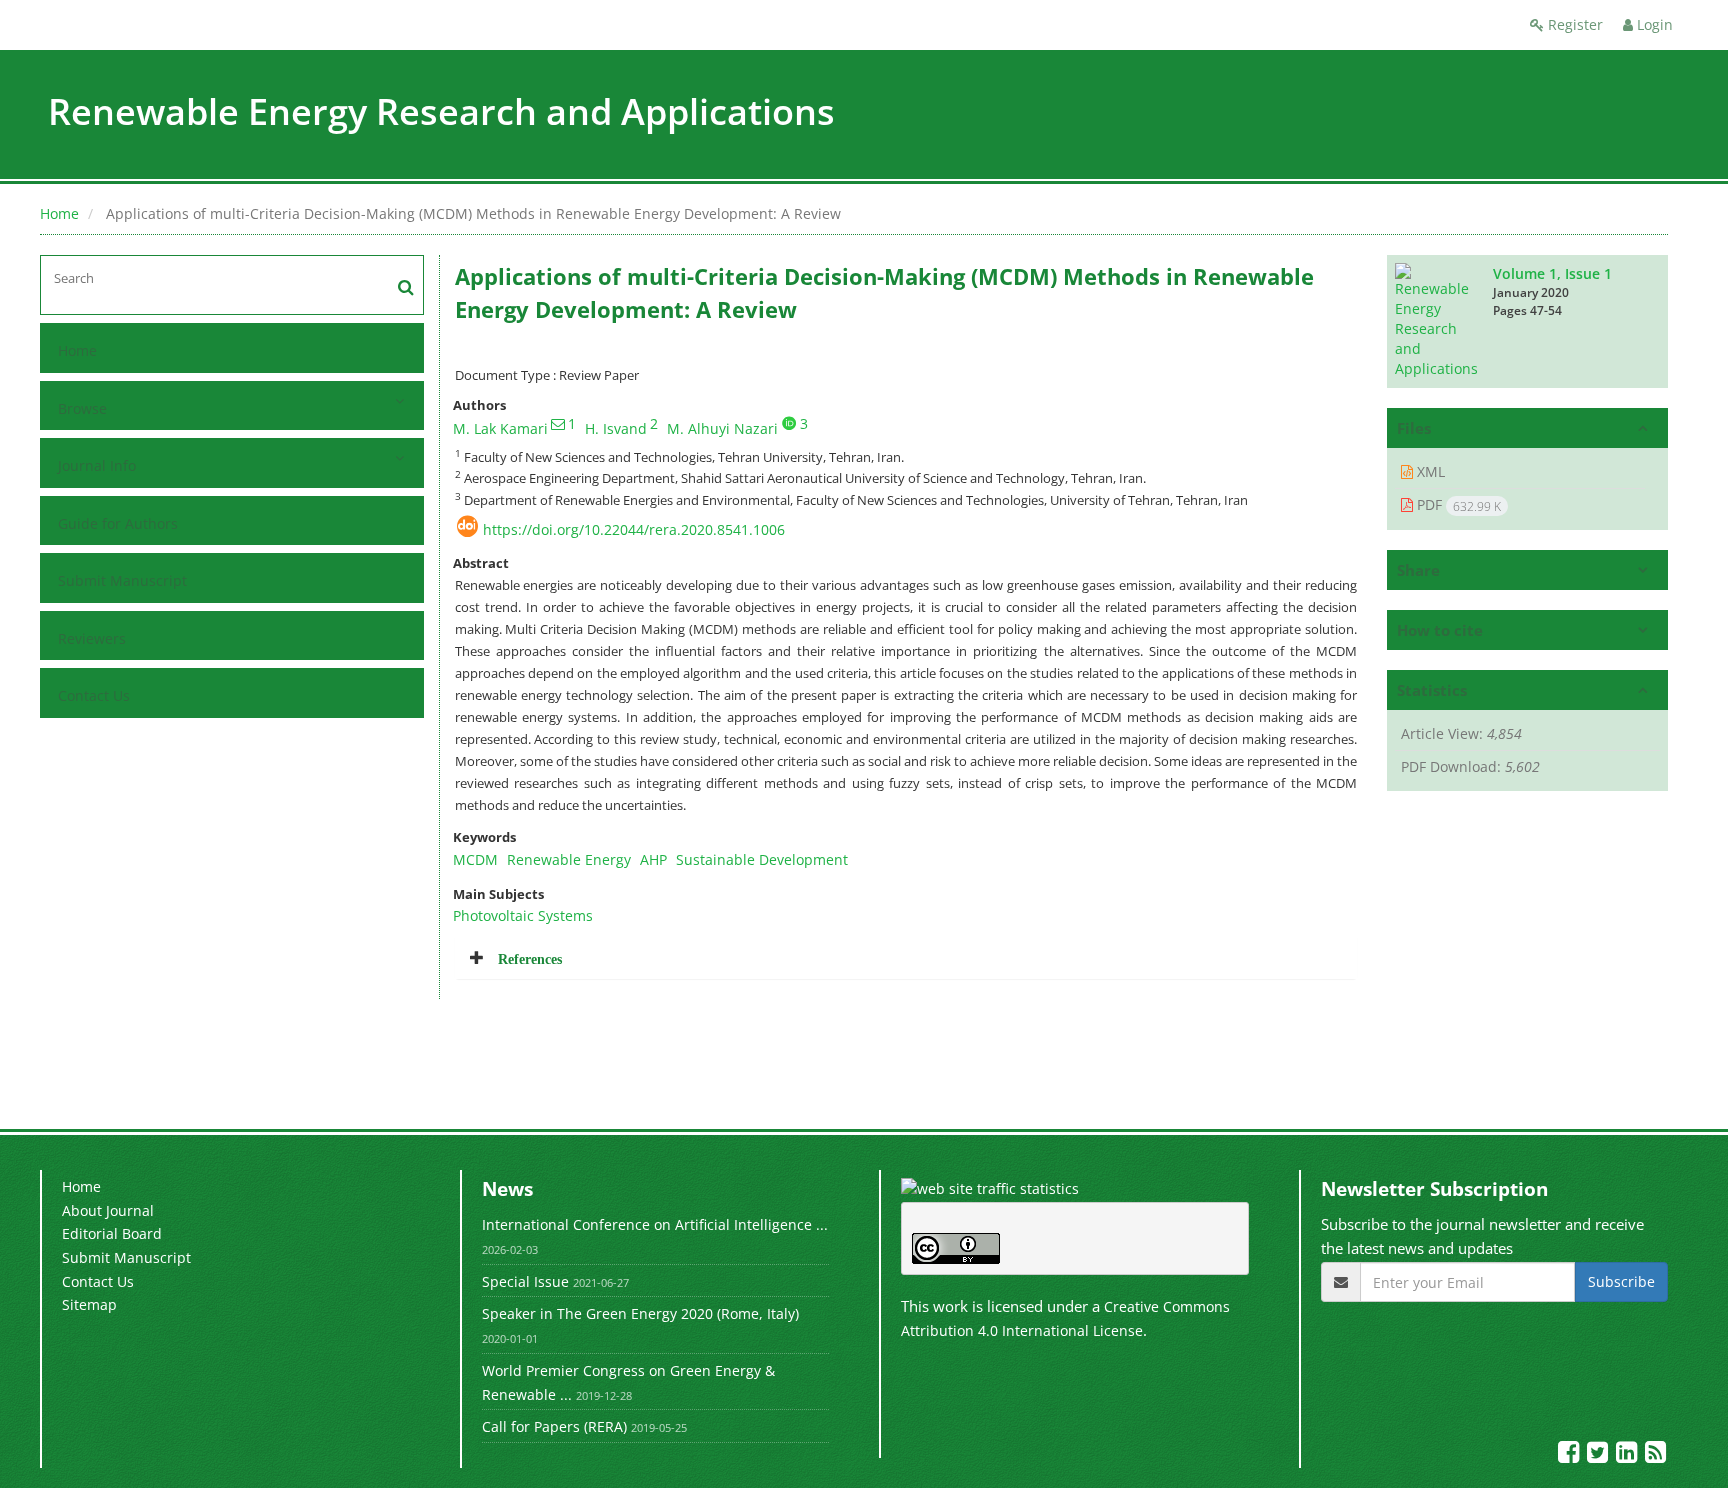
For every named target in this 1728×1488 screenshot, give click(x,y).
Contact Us (94, 695)
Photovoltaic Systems (523, 915)
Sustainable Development (762, 859)
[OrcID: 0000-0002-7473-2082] (789, 423)
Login (1653, 24)
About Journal (108, 1210)
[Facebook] (1570, 1455)
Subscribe (1621, 1281)
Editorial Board (112, 1233)
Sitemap (89, 1304)
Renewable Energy (569, 859)
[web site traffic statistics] (990, 1187)
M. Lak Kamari (500, 428)
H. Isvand (616, 428)
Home (59, 213)
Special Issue (525, 1281)
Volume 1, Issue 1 (1552, 273)
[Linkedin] (1628, 1455)
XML (1429, 471)
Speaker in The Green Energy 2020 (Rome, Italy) (640, 1313)
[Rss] (1655, 1455)
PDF (1457, 505)
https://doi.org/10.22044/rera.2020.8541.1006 (634, 529)
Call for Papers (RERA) (554, 1426)
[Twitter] (1599, 1455)
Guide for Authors (118, 523)
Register (1573, 24)
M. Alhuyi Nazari (722, 428)
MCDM (475, 859)
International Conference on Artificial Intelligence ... (655, 1224)
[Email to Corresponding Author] (558, 424)
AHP (653, 859)
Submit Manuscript (122, 580)
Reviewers (92, 638)
